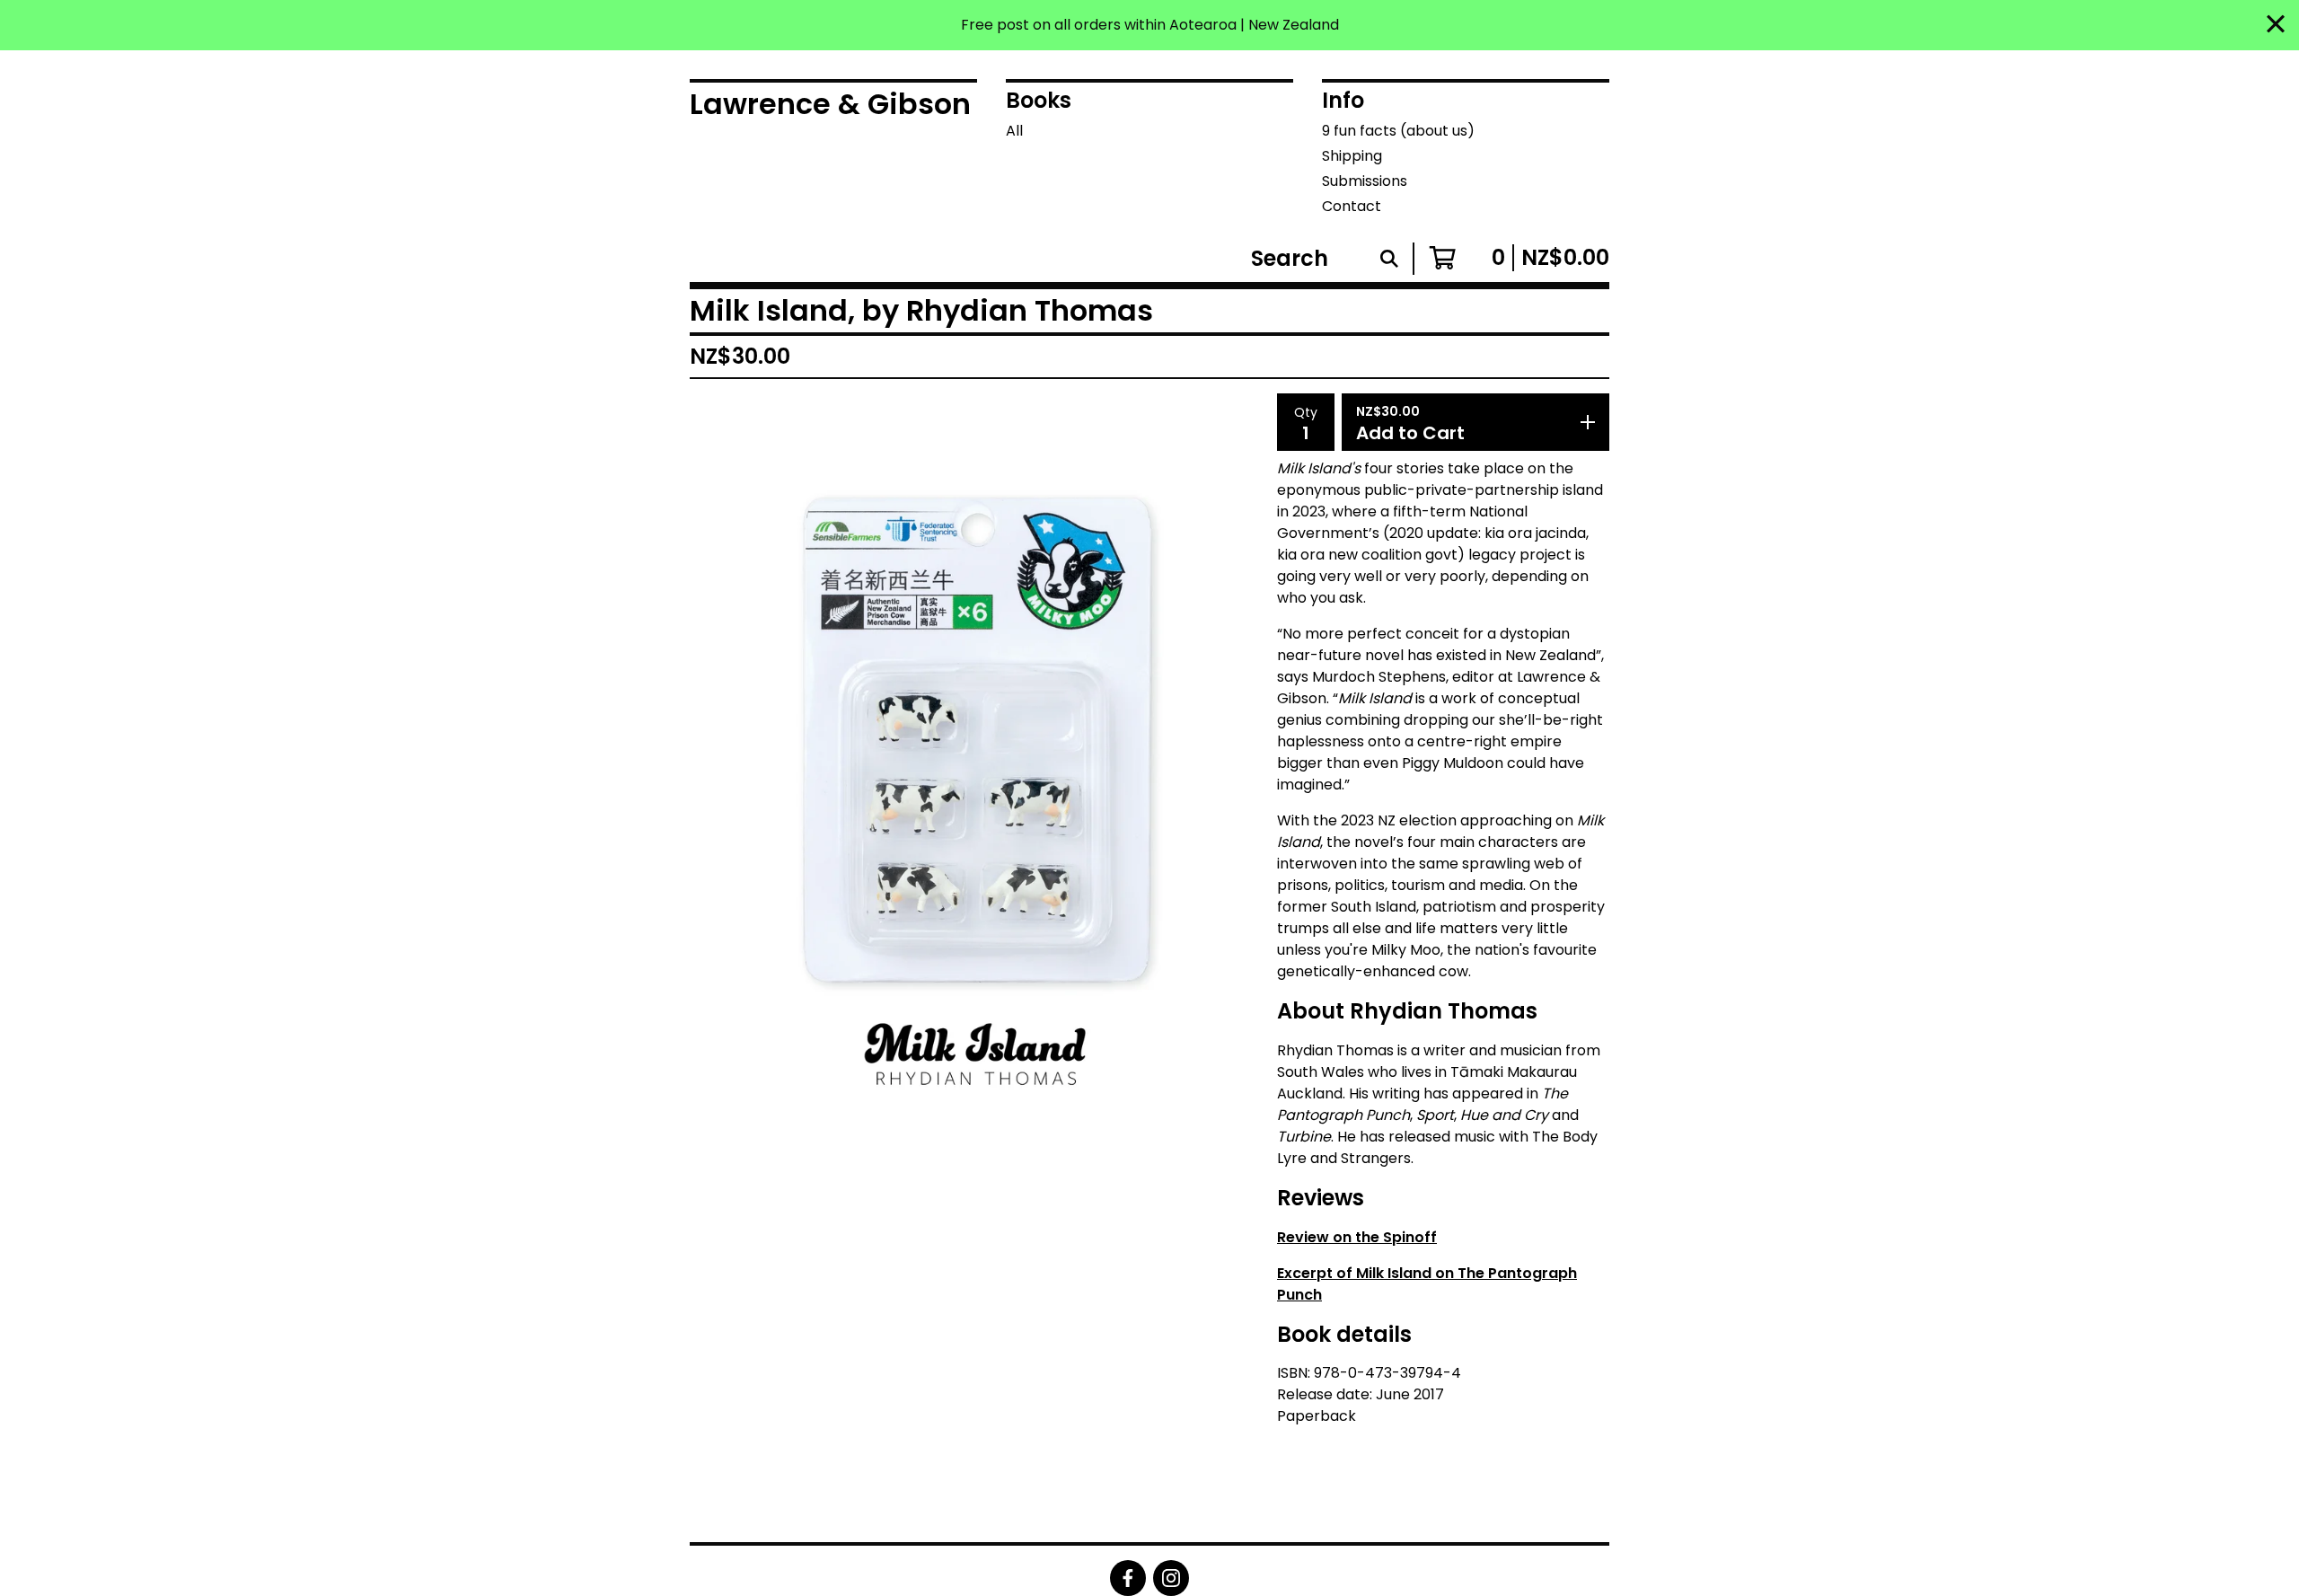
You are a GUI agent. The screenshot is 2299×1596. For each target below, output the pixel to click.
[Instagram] (1171, 1578)
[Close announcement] (2276, 26)
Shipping (1352, 156)
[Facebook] (1128, 1578)
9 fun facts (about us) (1398, 131)
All (1014, 131)
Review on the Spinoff (1357, 1237)
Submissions (1365, 181)
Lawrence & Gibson (830, 104)
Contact (1352, 206)
